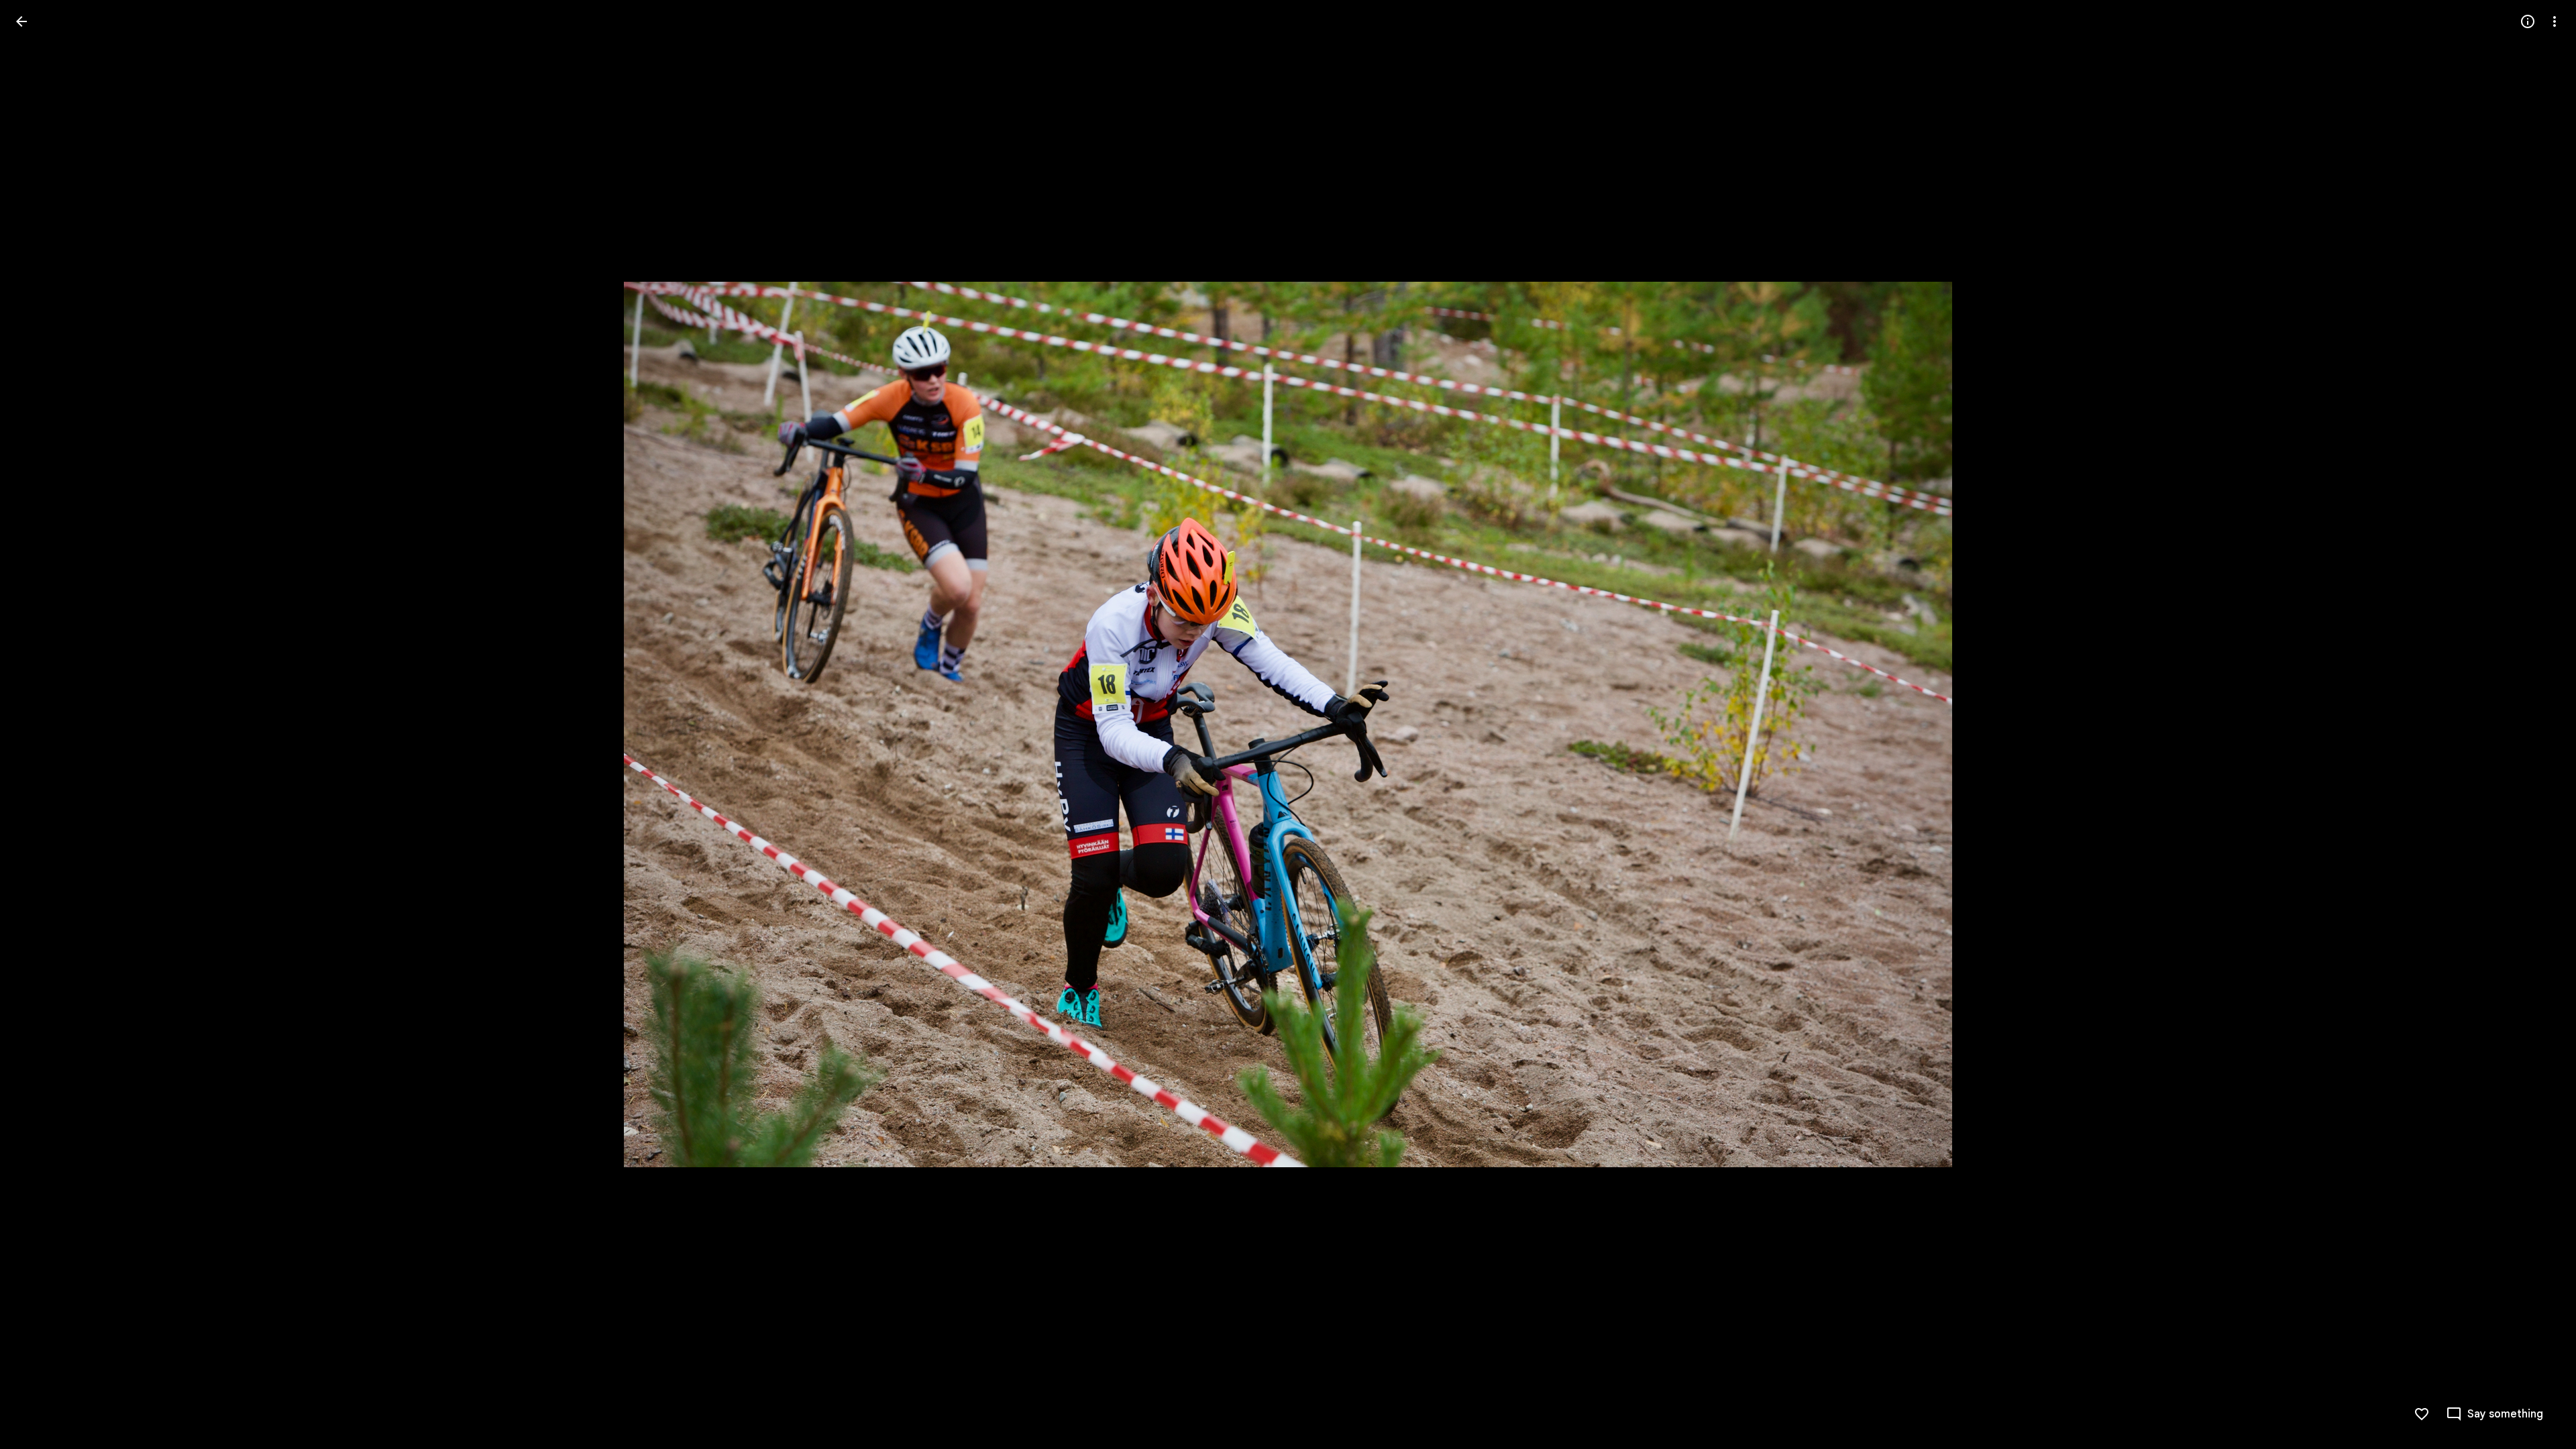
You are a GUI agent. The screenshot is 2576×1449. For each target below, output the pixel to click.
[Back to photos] (21, 21)
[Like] (2422, 1414)
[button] (38, 724)
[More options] (2555, 21)
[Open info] (2528, 21)
